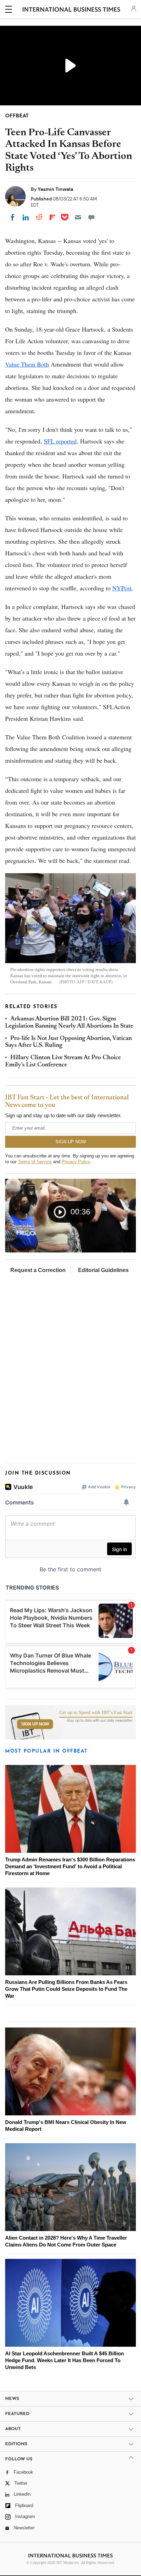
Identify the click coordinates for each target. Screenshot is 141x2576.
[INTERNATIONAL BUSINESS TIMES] (71, 10)
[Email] (78, 217)
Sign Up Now (35, 1724)
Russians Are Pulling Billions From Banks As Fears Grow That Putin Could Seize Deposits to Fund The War (66, 1989)
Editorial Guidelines (103, 1270)
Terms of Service (35, 1162)
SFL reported (60, 441)
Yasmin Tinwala (55, 189)
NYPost (122, 588)
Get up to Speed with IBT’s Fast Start (96, 1713)
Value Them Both (27, 364)
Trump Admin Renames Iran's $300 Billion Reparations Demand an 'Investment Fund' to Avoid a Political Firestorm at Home (70, 1866)
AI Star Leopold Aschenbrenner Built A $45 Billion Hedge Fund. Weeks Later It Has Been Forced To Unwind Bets (65, 2360)
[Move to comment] (91, 217)
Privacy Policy (76, 1162)
